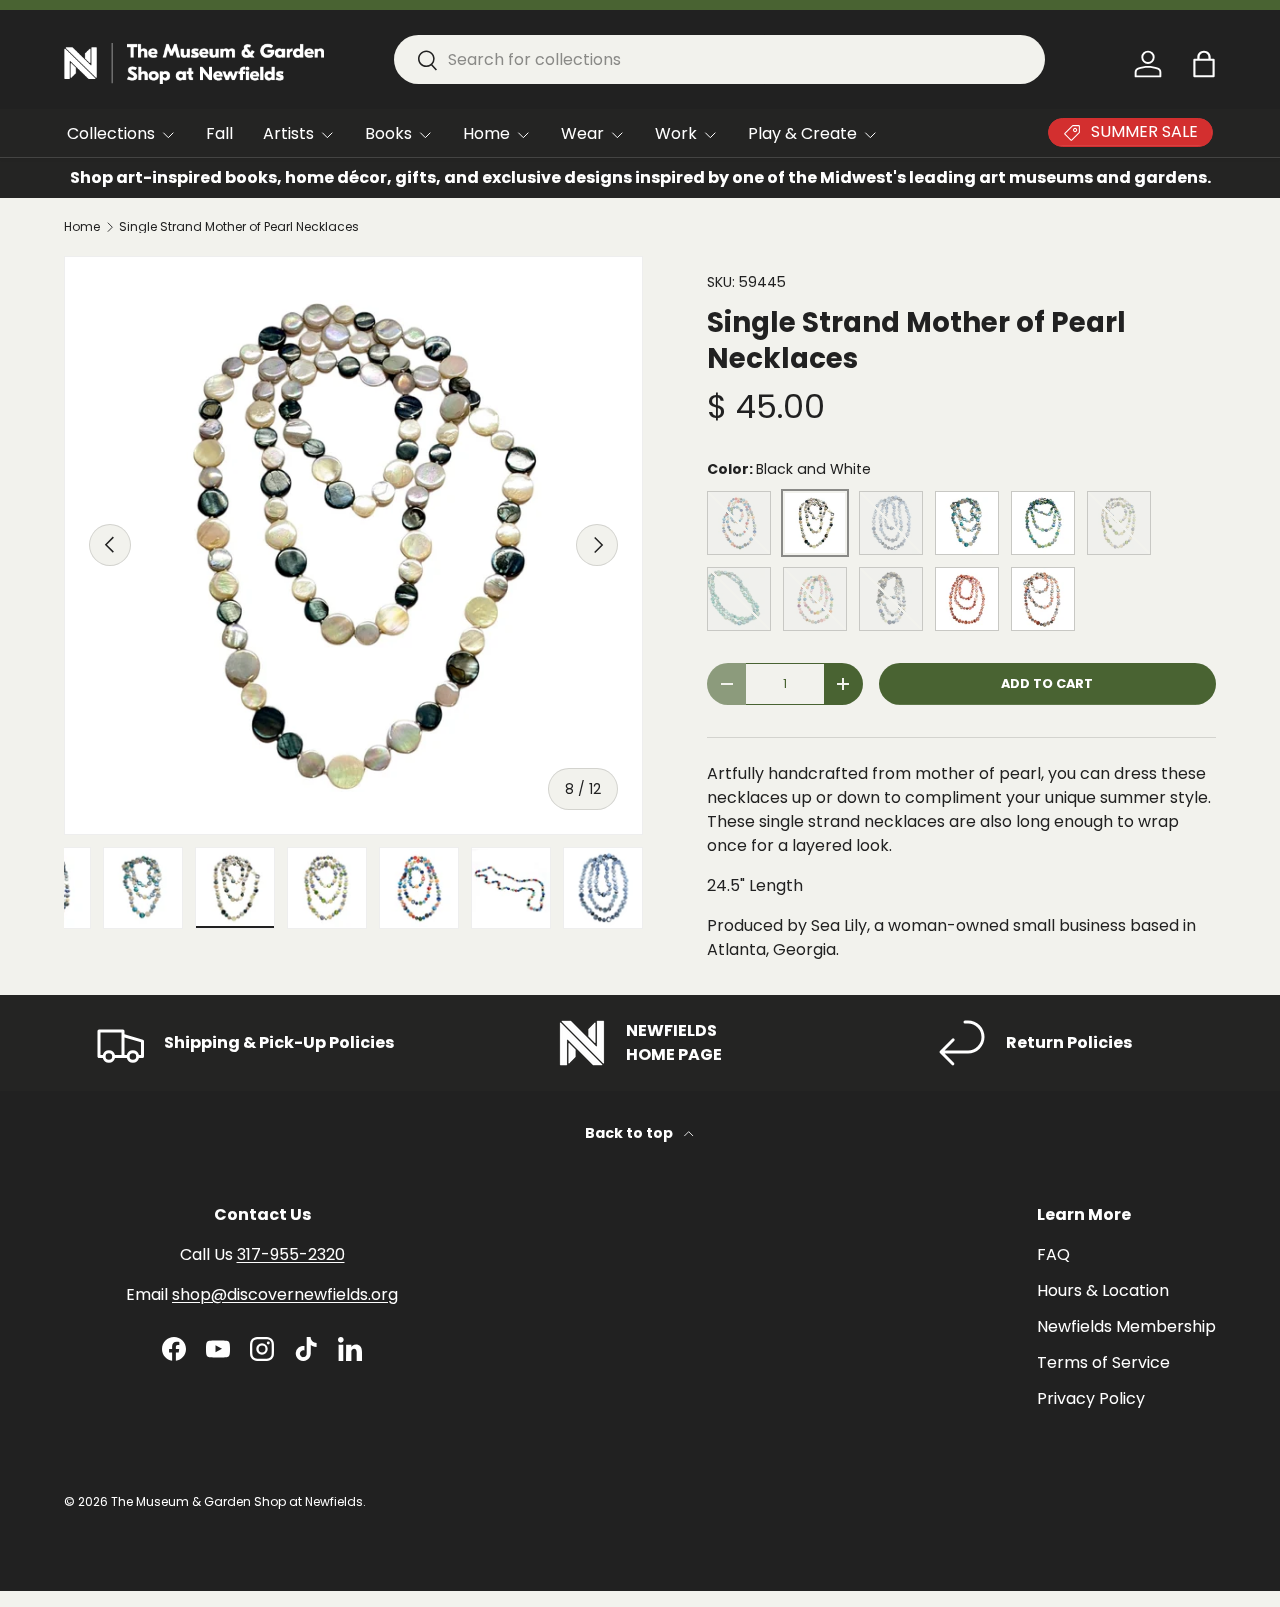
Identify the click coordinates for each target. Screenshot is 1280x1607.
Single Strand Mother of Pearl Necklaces (239, 227)
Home (486, 133)
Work (676, 133)
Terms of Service (1103, 1362)
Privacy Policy (1091, 1398)
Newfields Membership (1126, 1326)
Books (388, 133)
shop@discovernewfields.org (285, 1294)
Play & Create (802, 133)
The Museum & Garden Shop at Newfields (237, 1501)
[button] (1204, 64)
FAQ (1053, 1254)
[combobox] (719, 59)
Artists (288, 133)
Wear (582, 133)
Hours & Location (1103, 1290)
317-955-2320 (291, 1254)
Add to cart (1047, 683)
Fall (219, 133)
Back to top (630, 1133)
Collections (111, 133)
